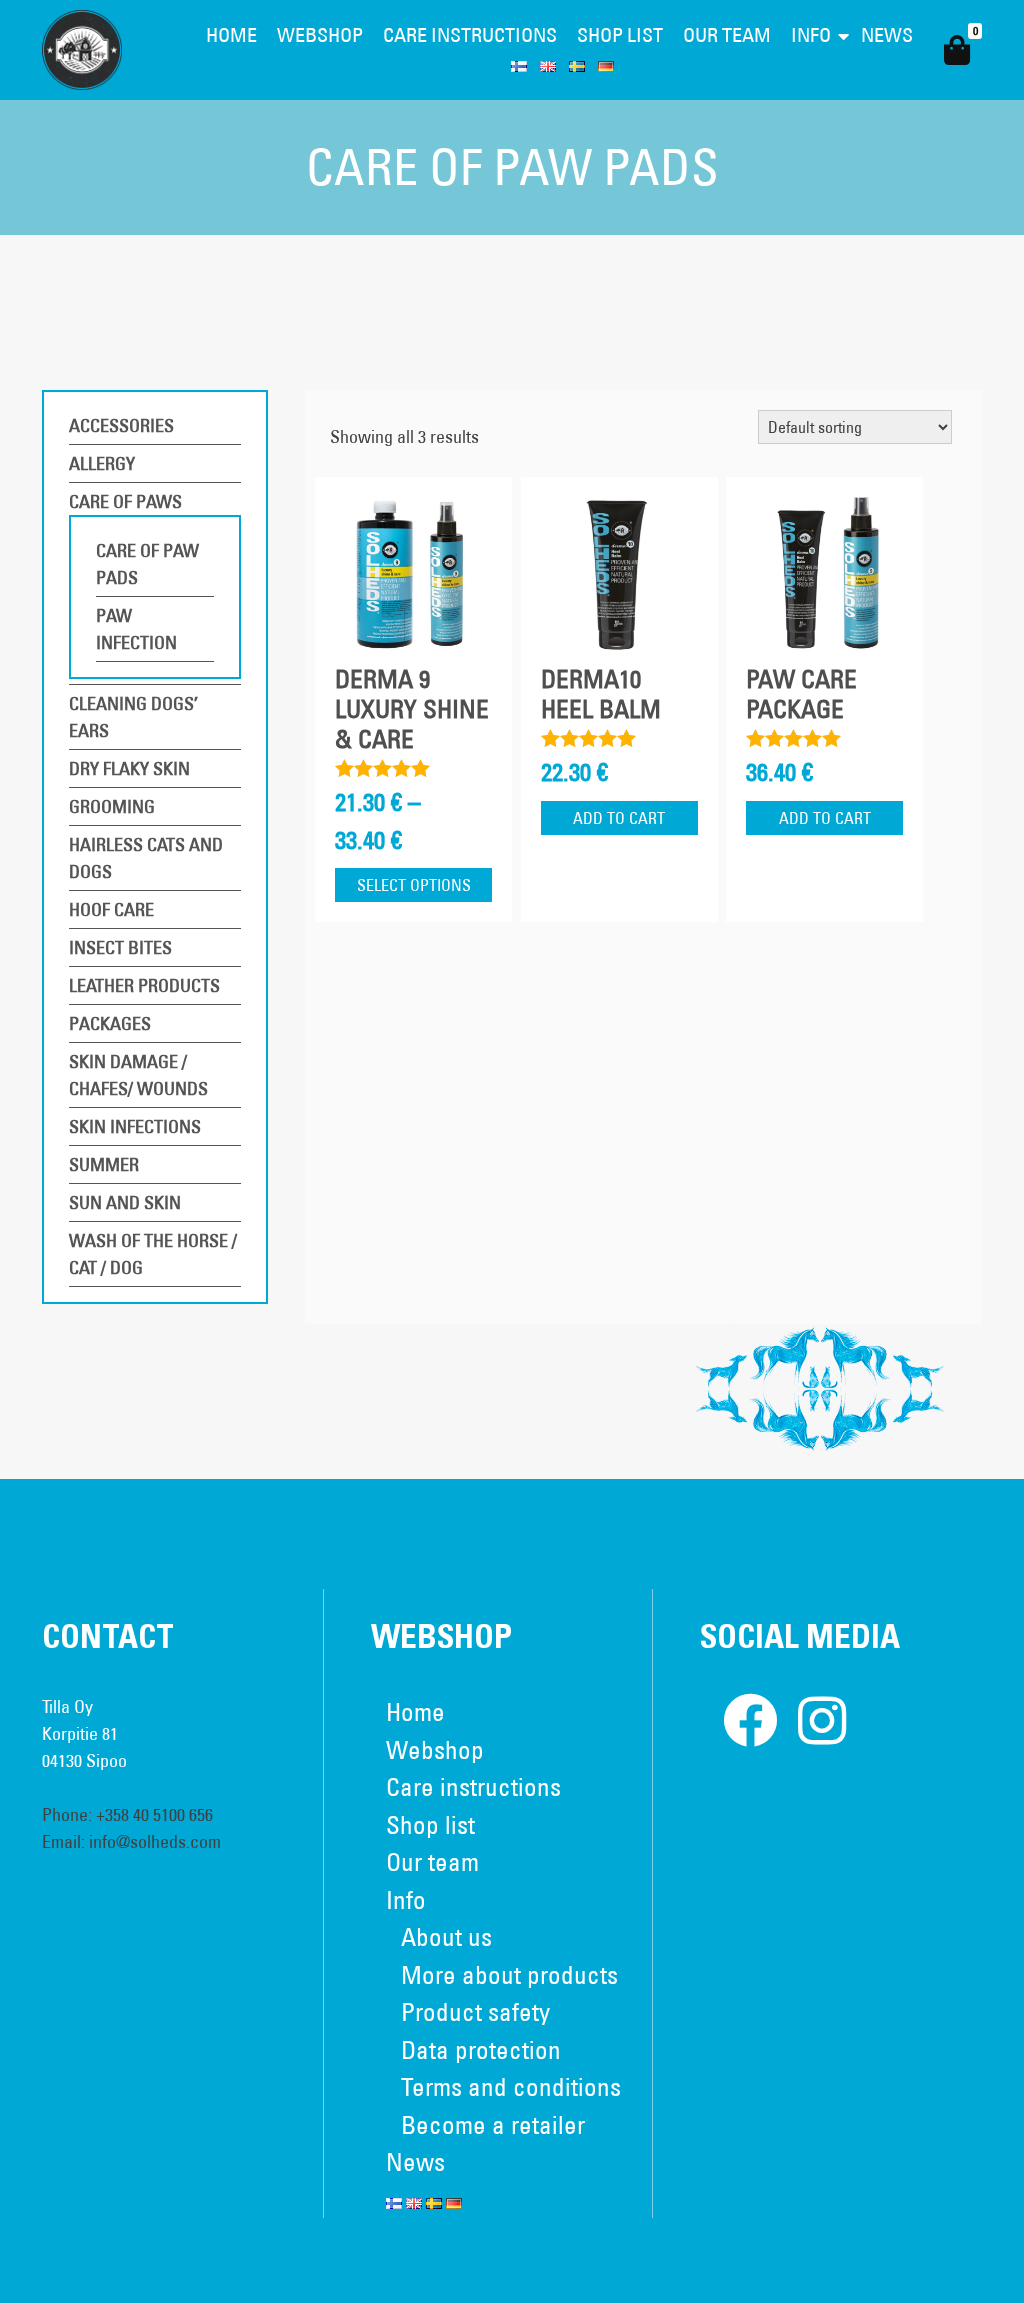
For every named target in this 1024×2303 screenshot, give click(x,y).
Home (231, 34)
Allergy (102, 463)
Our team (727, 34)
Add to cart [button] (619, 818)
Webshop (320, 34)
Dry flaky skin (129, 768)
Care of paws (125, 501)
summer (104, 1164)
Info (811, 34)
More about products (509, 1974)
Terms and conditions (511, 2086)
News (887, 34)
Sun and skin (125, 1202)
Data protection (481, 2049)
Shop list (620, 34)
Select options (414, 885)
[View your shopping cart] (957, 50)
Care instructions (470, 34)
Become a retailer (493, 2124)
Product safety (475, 2011)
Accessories (121, 425)
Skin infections (135, 1126)
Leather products (144, 985)
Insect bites (120, 947)
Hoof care (111, 909)
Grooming (112, 806)
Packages (110, 1023)
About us (446, 1936)
